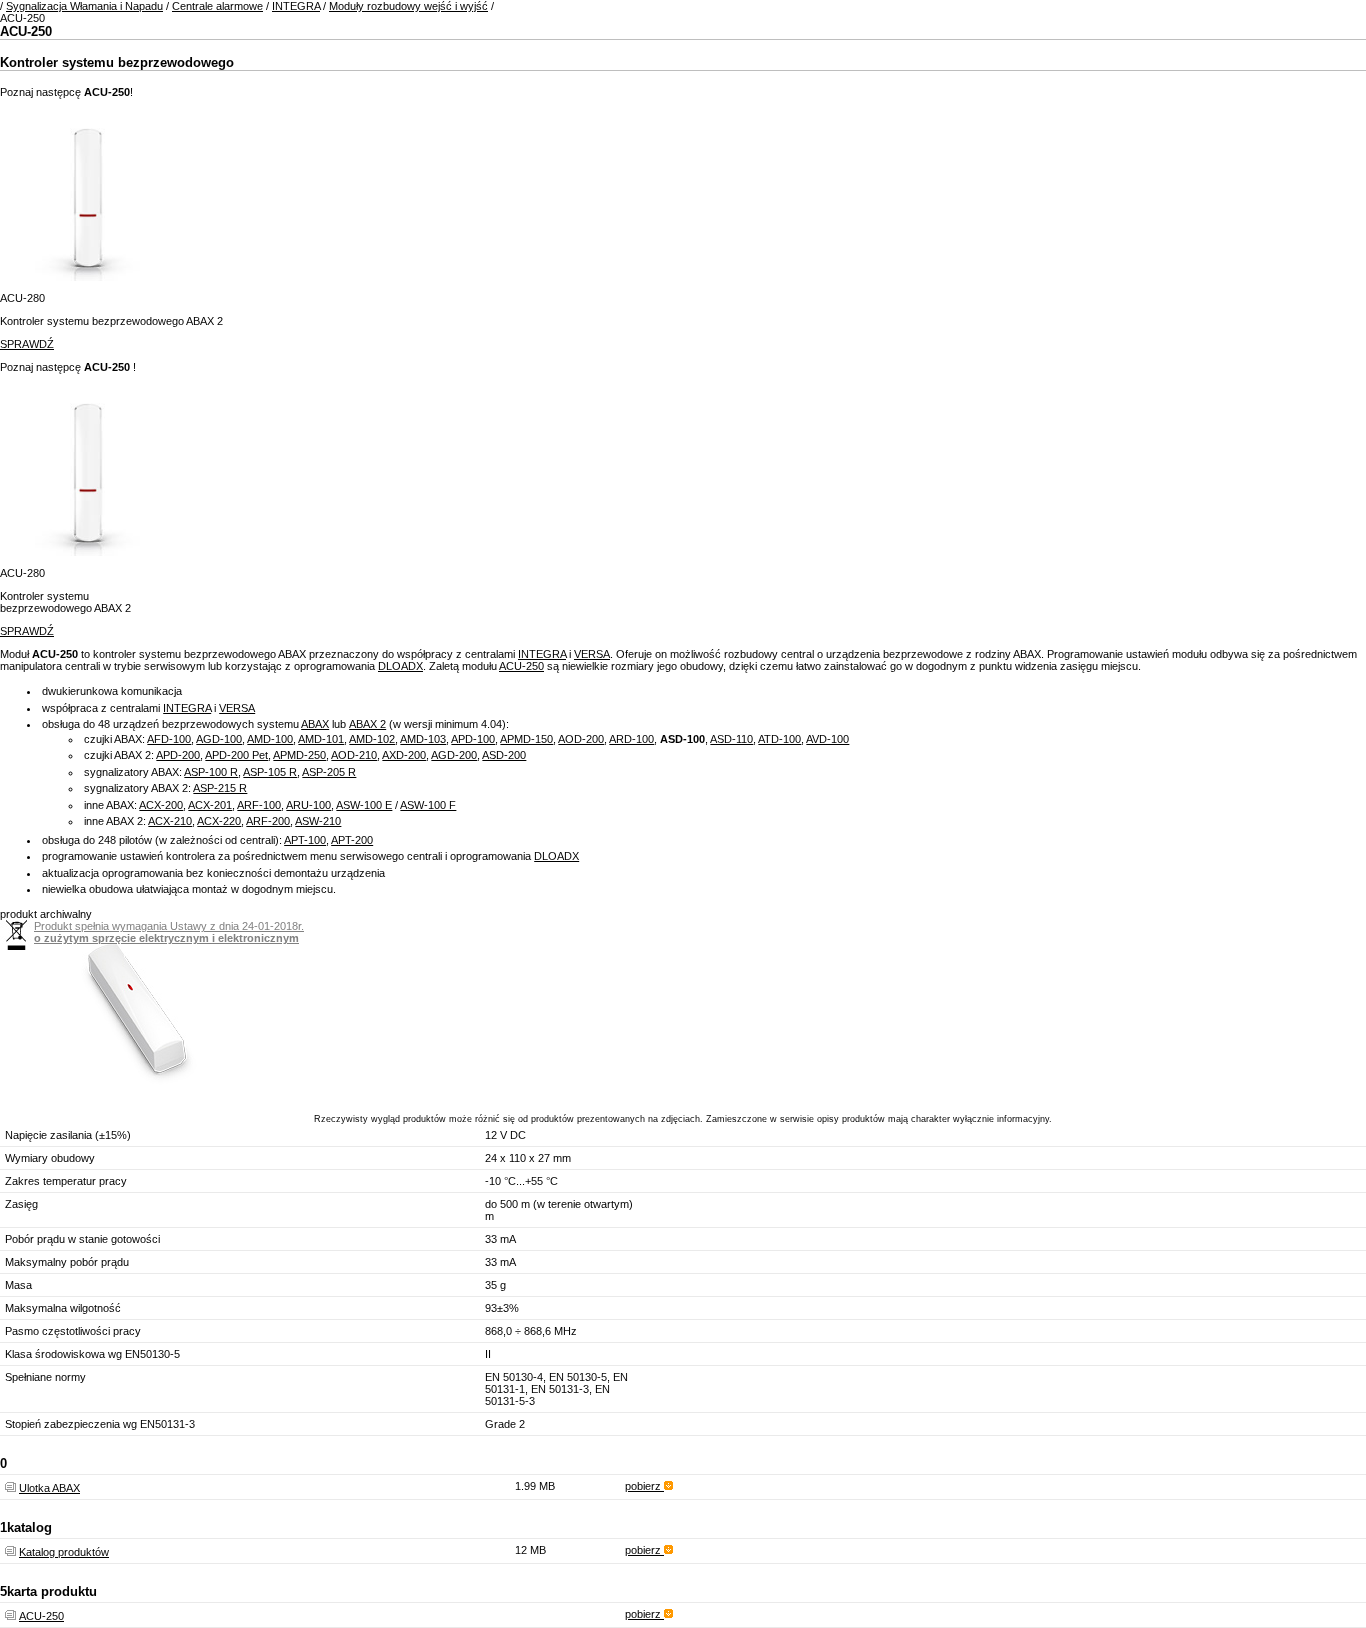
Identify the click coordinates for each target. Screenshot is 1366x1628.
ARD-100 (631, 739)
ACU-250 (521, 666)
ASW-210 (318, 821)
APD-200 (178, 755)
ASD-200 (504, 755)
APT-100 (305, 840)
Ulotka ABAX (49, 1488)
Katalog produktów (64, 1552)
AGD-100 (219, 739)
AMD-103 (423, 739)
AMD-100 (270, 739)
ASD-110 (731, 739)
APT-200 (352, 840)
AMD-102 (372, 739)
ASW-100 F (428, 805)
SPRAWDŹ (27, 344)
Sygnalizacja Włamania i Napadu (84, 6)
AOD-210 (354, 755)
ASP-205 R (329, 772)
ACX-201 (210, 805)
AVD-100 (827, 739)
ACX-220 (219, 821)
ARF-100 (259, 805)
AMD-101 (321, 739)
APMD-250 (299, 755)
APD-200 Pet (236, 755)
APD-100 (473, 739)
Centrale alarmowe (217, 6)
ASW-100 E (364, 805)
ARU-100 (308, 805)
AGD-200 (454, 755)
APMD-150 (526, 739)
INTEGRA (296, 6)
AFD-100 (169, 739)
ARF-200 (268, 821)
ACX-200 (161, 805)
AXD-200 (404, 755)
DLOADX (400, 666)
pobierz (644, 1486)
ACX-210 (170, 821)
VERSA (592, 654)
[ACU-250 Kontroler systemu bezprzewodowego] (134, 1090)
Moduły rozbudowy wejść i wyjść (408, 6)
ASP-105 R (270, 772)
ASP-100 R (211, 772)
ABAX (315, 724)
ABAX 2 (367, 724)
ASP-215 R (220, 788)
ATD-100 (779, 739)
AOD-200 (581, 739)
